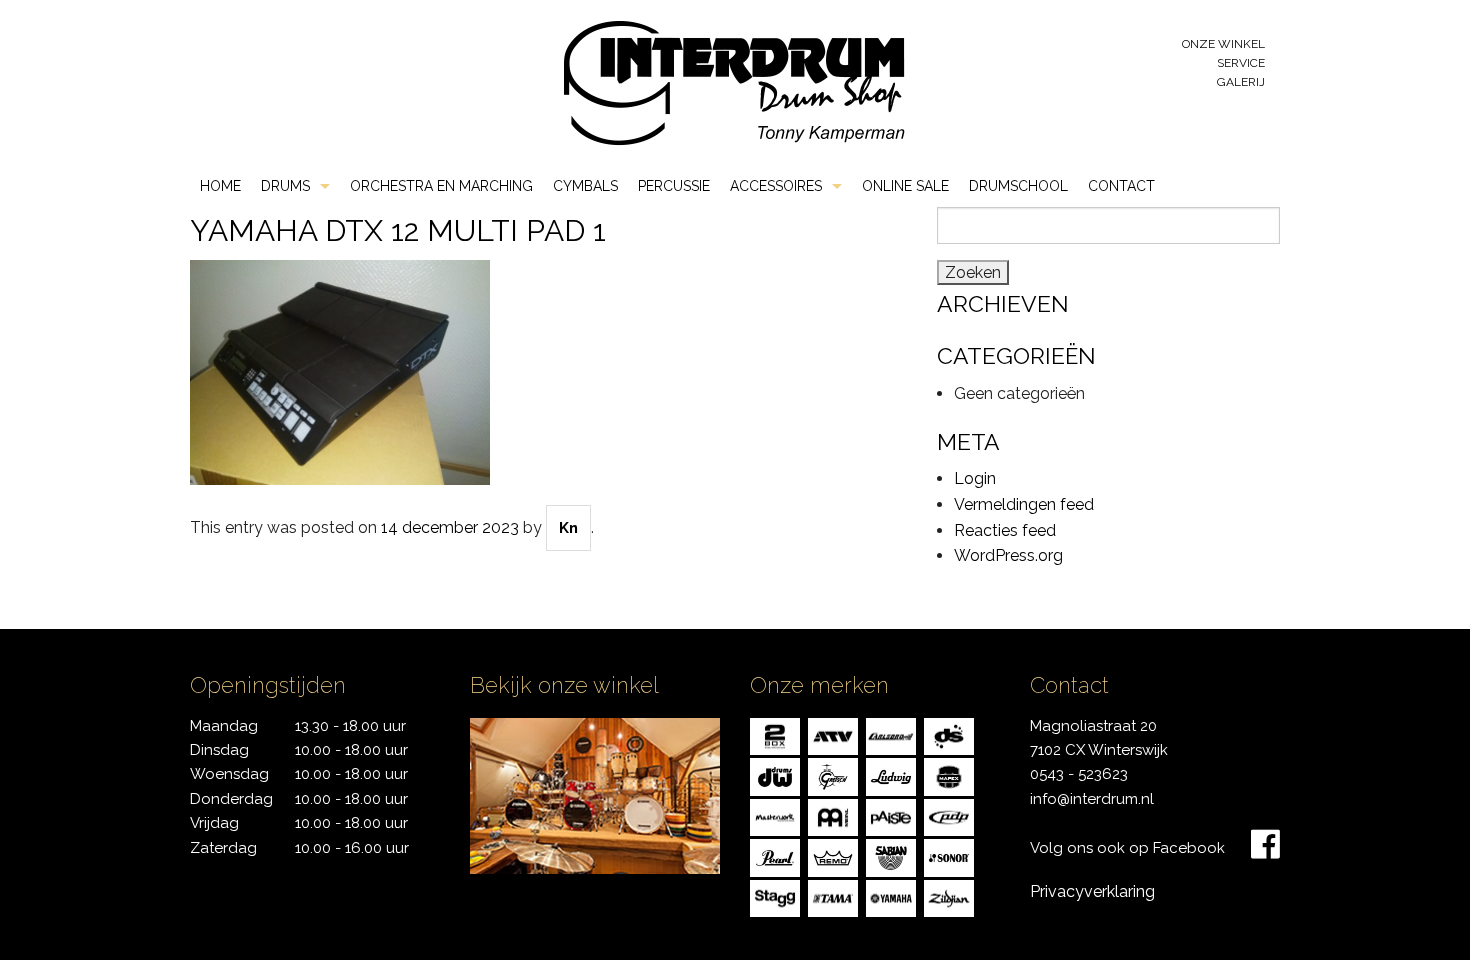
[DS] (949, 734)
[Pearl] (775, 856)
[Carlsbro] (891, 734)
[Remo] (833, 856)
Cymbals (585, 186)
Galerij (1241, 82)
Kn (568, 528)
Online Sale (905, 186)
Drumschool (1018, 186)
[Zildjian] (949, 896)
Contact (1121, 186)
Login (975, 478)
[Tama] (833, 896)
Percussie (674, 186)
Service (1241, 63)
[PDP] (949, 815)
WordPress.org (1008, 555)
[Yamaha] (891, 896)
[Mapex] (949, 775)
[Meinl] (833, 815)
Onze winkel (1223, 44)
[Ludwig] (891, 775)
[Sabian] (891, 856)
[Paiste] (891, 815)
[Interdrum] (734, 81)
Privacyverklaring (1092, 891)
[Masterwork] (775, 815)
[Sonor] (949, 856)
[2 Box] (775, 734)
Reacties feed (1005, 530)
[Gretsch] (833, 775)
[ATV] (833, 734)
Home (220, 186)
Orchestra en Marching (441, 186)
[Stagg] (775, 896)
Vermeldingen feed (1024, 504)
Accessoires (776, 186)
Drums (285, 186)
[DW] (775, 775)
